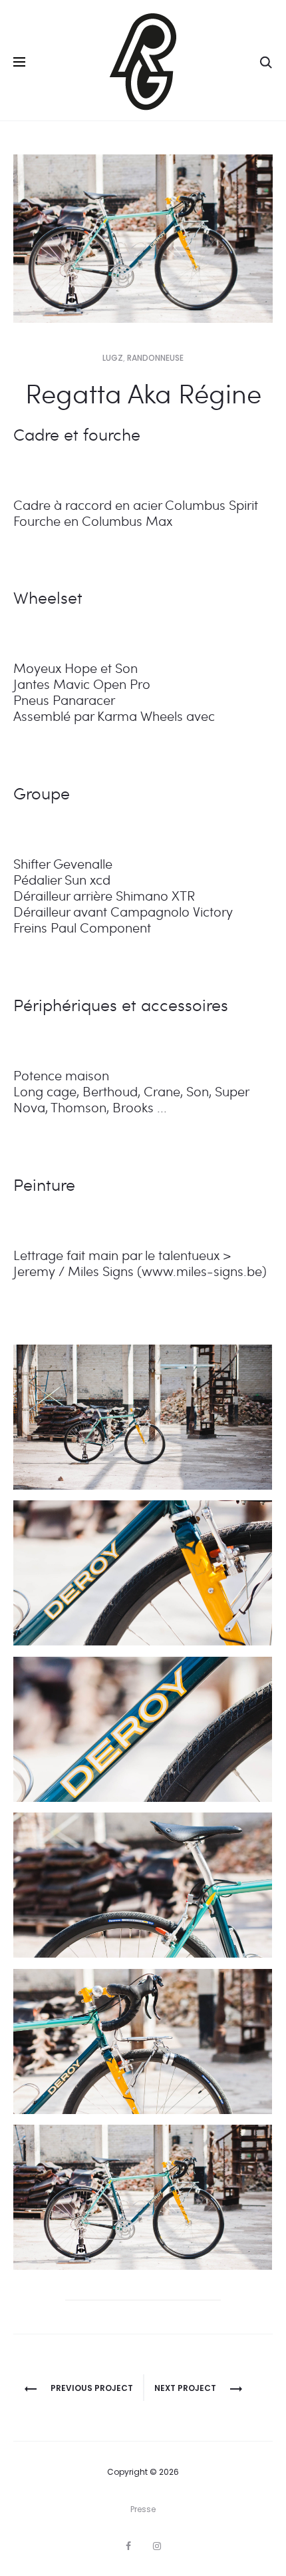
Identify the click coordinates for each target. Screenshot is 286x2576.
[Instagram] (157, 2546)
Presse (143, 2509)
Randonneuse (155, 358)
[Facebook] (128, 2546)
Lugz (113, 358)
